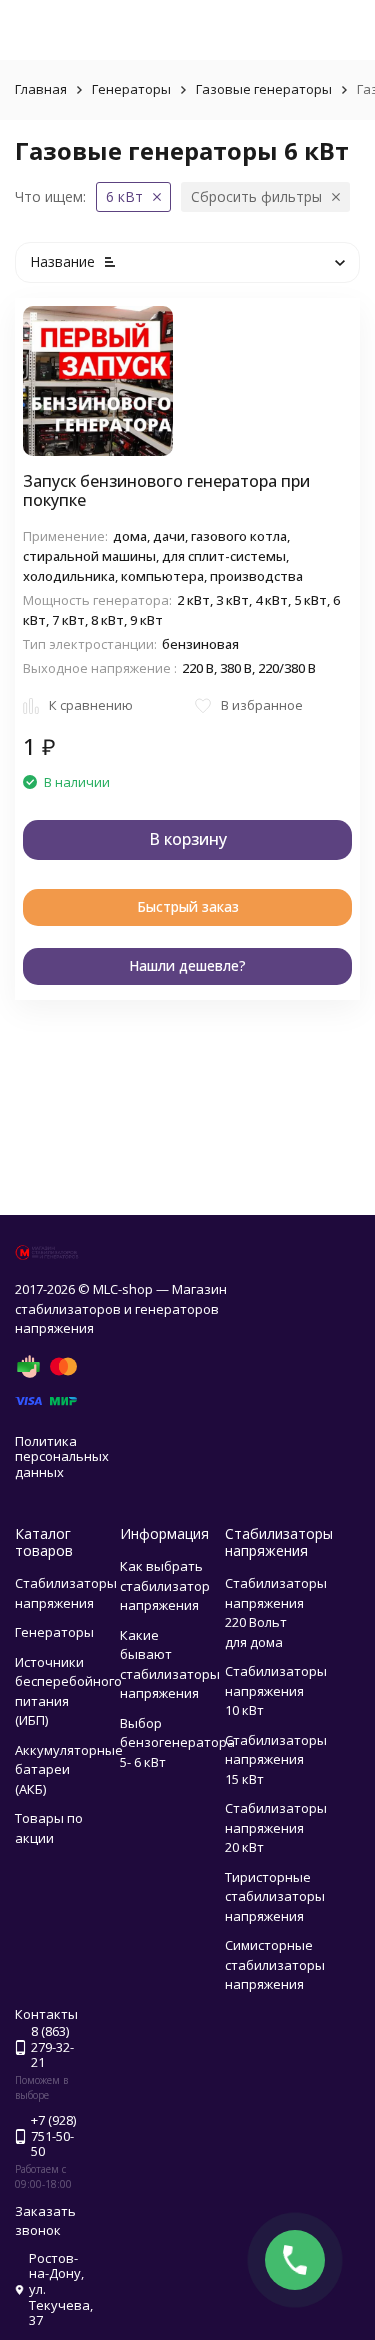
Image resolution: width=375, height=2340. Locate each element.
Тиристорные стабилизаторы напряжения (275, 1896)
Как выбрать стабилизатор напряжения (165, 1585)
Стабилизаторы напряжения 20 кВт (276, 1827)
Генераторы (131, 89)
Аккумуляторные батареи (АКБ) (69, 1769)
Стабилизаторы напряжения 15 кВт (276, 1759)
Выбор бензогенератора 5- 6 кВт (177, 1742)
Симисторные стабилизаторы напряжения (275, 1964)
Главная (41, 89)
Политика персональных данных (62, 1456)
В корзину (188, 839)
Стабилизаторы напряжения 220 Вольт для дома (276, 1612)
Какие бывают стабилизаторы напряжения (170, 1664)
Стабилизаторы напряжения (66, 1593)
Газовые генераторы (264, 89)
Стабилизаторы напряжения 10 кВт (276, 1690)
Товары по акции (49, 1828)
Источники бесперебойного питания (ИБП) (68, 1691)
